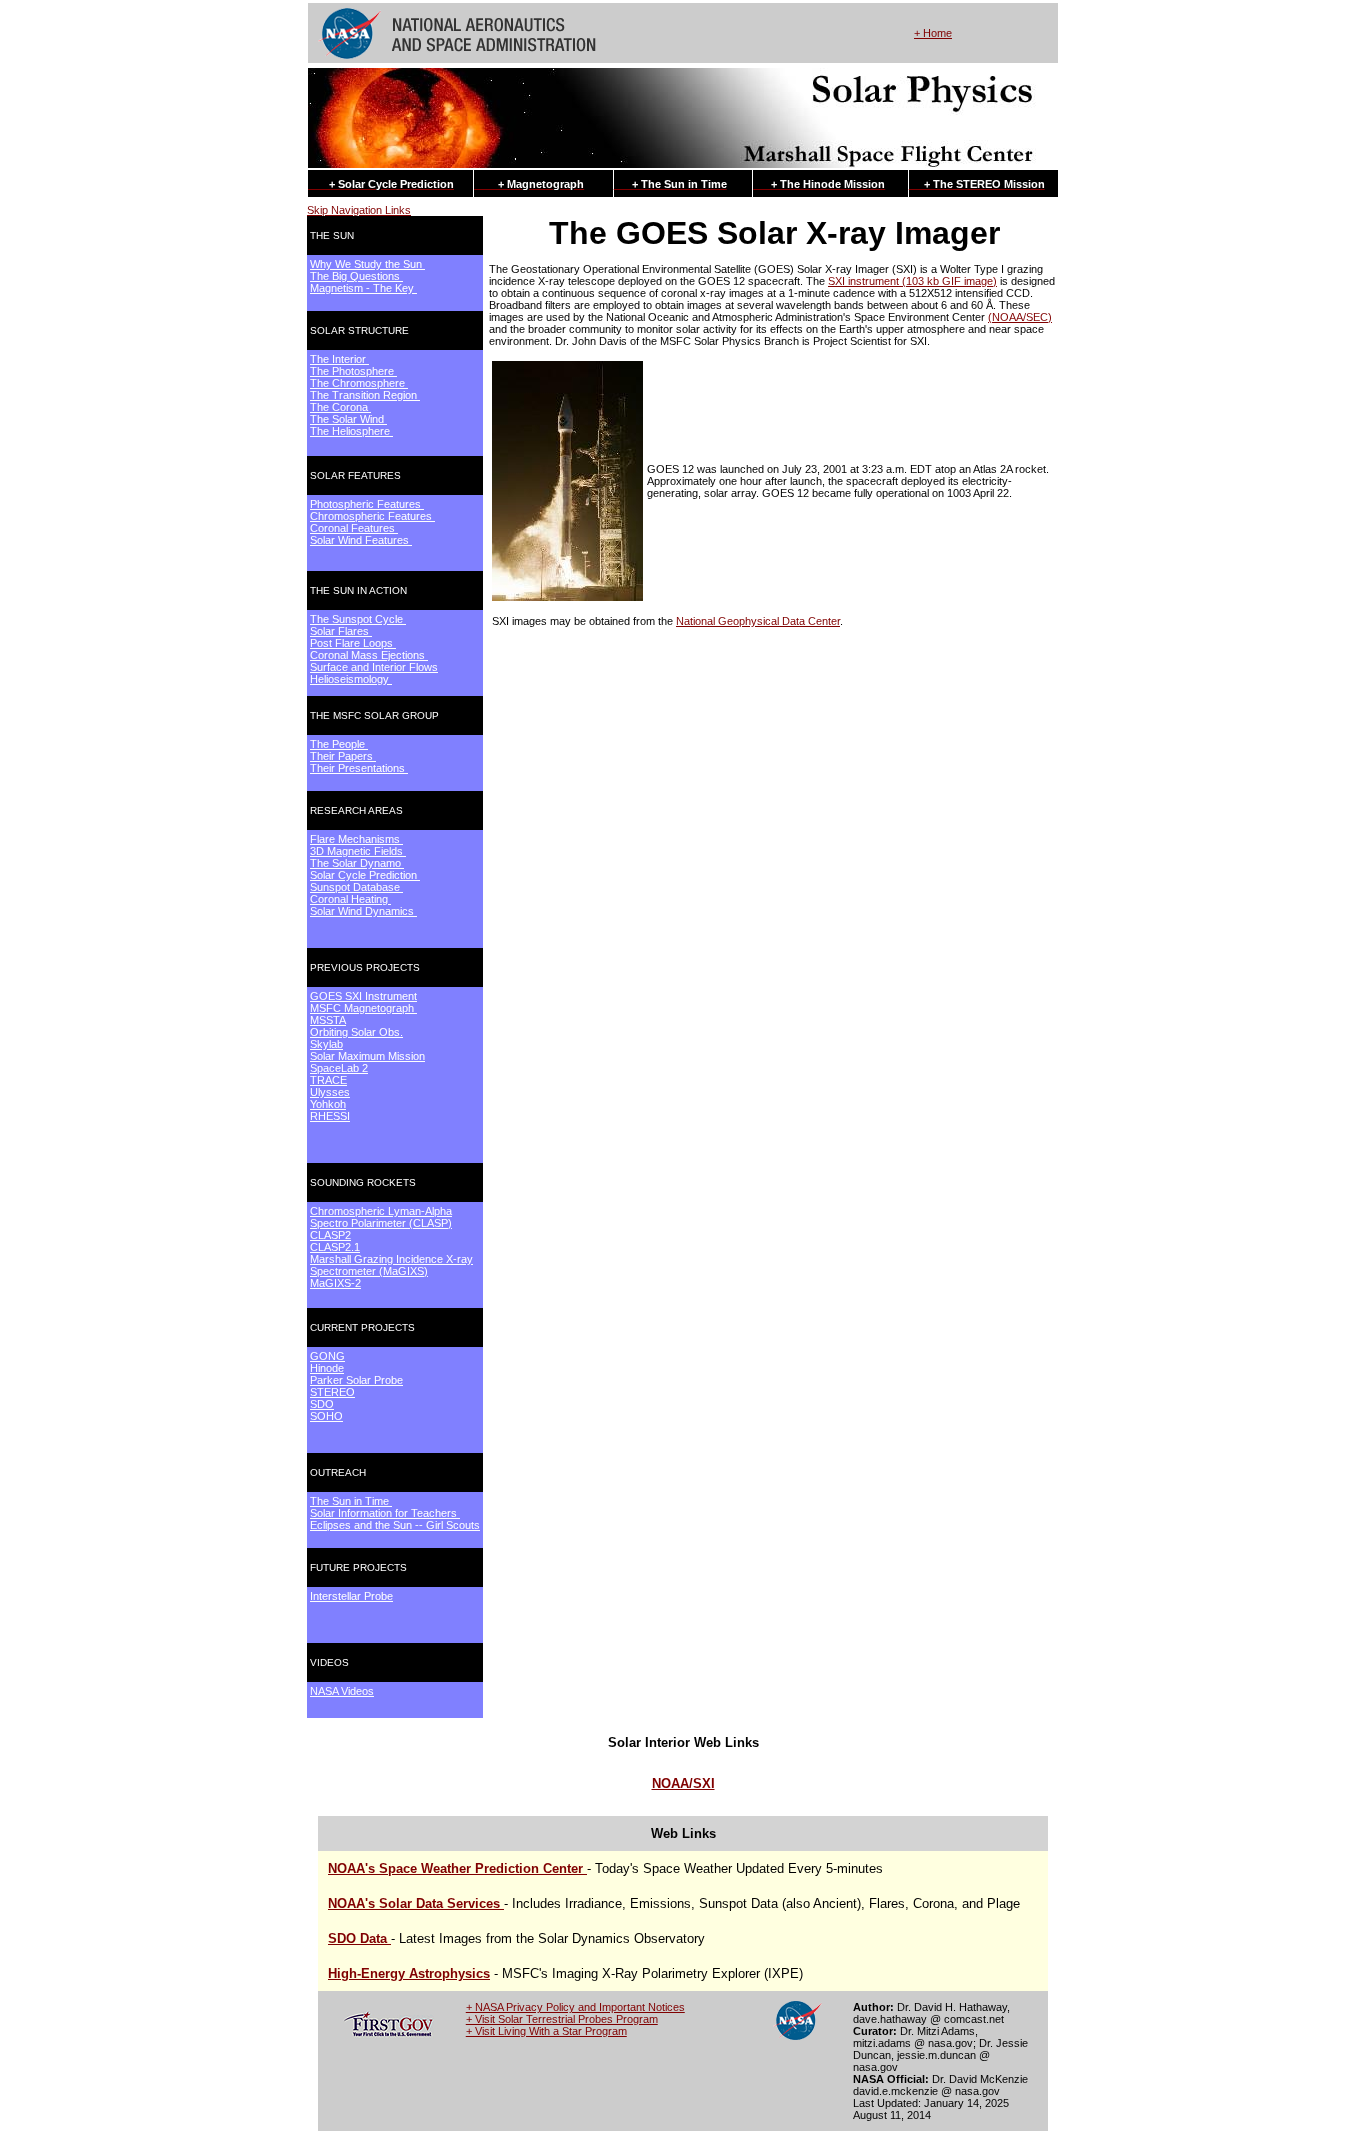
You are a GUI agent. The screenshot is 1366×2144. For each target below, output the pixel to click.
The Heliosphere (351, 431)
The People (339, 744)
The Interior (339, 359)
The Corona (340, 407)
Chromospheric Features (372, 516)
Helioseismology (351, 679)
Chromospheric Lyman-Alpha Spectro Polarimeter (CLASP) (381, 1217)
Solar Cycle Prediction (365, 875)
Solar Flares (341, 631)
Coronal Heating (350, 899)
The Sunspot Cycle (358, 619)
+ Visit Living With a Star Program (546, 2031)
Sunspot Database (356, 887)
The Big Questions (356, 276)
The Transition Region (365, 395)
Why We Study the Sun (367, 264)
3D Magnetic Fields (358, 851)
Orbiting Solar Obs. (356, 1032)
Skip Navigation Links (359, 210)
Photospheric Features (367, 504)
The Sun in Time (351, 1501)
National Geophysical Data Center (758, 621)
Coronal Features (354, 528)
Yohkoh (328, 1104)
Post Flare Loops (353, 643)
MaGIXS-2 (335, 1283)
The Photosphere (353, 371)
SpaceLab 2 (339, 1068)
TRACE (328, 1080)
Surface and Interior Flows (374, 667)
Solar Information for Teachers (385, 1513)
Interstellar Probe (351, 1596)
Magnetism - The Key (363, 288)
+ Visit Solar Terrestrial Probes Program (562, 2019)
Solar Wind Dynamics (363, 911)
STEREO (332, 1392)
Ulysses (330, 1092)
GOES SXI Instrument (363, 996)
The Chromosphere (359, 383)
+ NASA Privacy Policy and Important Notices (575, 2007)
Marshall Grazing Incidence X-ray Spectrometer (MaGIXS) (391, 1265)
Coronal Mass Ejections (369, 655)
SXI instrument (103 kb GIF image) (912, 281)
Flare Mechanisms (356, 839)
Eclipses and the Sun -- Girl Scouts (395, 1525)
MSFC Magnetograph (363, 1008)
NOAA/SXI (683, 1783)
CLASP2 (330, 1235)
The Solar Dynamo (357, 863)
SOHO (326, 1416)
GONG (327, 1356)
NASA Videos (342, 1691)
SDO (322, 1404)
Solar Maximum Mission (367, 1056)
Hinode (327, 1368)
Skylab (326, 1044)
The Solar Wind (348, 419)
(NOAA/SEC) (1020, 317)
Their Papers (343, 756)
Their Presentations (359, 768)
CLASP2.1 (335, 1247)
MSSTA (328, 1020)
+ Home (933, 33)
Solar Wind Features (361, 540)
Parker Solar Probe (356, 1380)
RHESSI (330, 1116)
